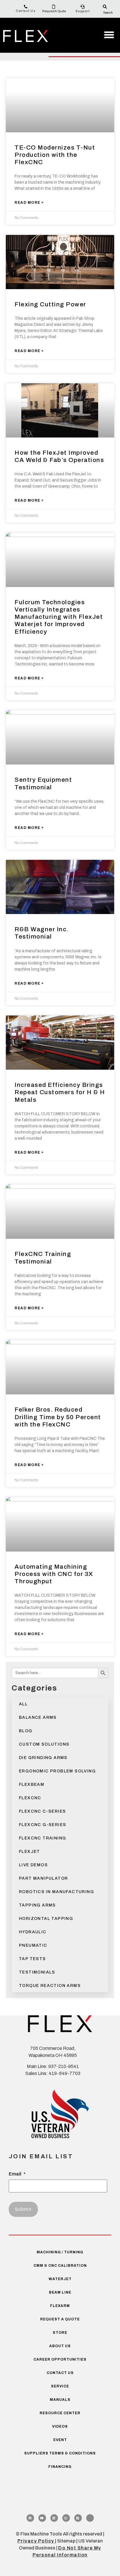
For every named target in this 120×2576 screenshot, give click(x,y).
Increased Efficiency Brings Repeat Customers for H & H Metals (60, 1092)
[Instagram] (66, 2518)
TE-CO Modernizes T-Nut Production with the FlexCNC (55, 155)
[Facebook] (30, 2518)
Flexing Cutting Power (50, 304)
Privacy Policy (36, 2541)
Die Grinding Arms (43, 1758)
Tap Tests (32, 1959)
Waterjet (60, 2279)
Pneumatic (33, 1945)
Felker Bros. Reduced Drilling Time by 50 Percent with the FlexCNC (58, 1417)
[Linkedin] (54, 2518)
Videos (60, 2426)
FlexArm (60, 2306)
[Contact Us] (26, 7)
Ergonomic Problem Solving (57, 1771)
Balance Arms (38, 1717)
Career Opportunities (60, 2359)
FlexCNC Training (43, 1838)
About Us (60, 2346)
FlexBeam (32, 1785)
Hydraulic (33, 1932)
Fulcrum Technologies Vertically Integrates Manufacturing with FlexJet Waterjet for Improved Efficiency (59, 617)
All (23, 1704)
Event (60, 2440)
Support (83, 11)
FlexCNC (30, 1798)
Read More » (29, 203)
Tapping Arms (37, 1905)
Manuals (60, 2400)
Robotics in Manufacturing (57, 1892)
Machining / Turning (60, 2252)
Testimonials (37, 1972)
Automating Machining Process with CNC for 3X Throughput (54, 1574)
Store (60, 2333)
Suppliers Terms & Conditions (60, 2453)
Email (17, 2174)
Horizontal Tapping (46, 1919)
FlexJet (30, 1852)
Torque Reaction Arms (50, 1986)
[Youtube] (42, 2518)
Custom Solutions (44, 1744)
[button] (109, 35)
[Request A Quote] (54, 7)
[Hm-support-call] (90, 2518)
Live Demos (33, 1865)
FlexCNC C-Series (42, 1811)
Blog (26, 1731)
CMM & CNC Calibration (60, 2266)
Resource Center (60, 2413)
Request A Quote (54, 11)
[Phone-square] (78, 2518)
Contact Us (26, 11)
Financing (60, 2467)
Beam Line (60, 2292)
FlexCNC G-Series (43, 1825)
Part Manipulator (43, 1878)
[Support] (83, 7)
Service (60, 2386)
